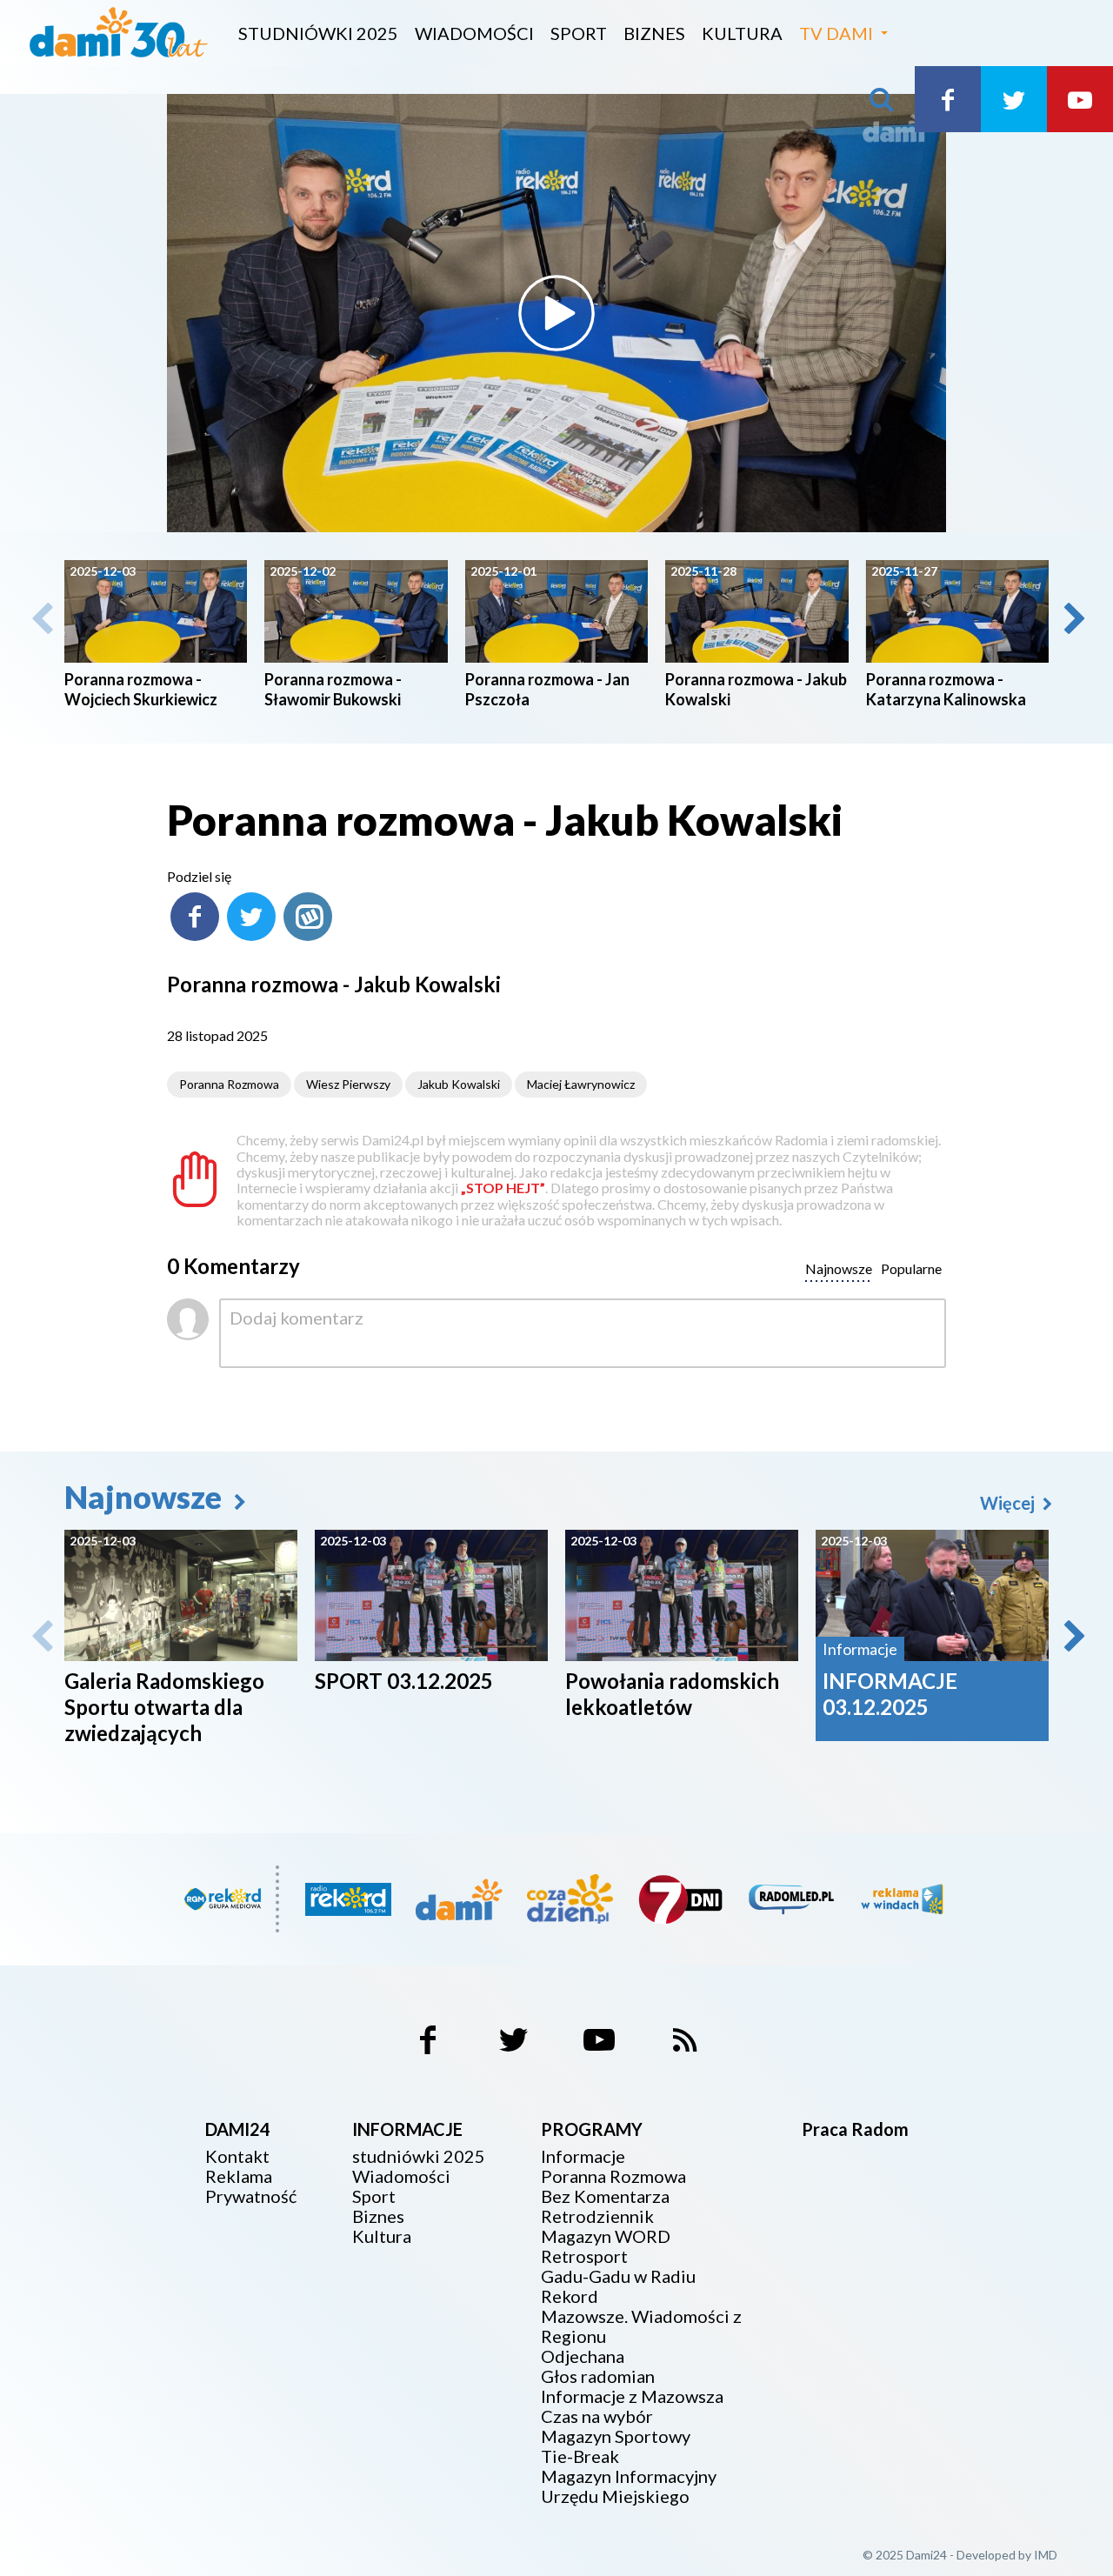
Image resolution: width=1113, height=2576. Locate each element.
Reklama (239, 2176)
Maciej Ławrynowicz (581, 1084)
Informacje (583, 2156)
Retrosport (584, 2256)
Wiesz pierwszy (348, 1084)
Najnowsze (146, 1497)
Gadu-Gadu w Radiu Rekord (618, 2286)
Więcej (1009, 1503)
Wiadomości (474, 33)
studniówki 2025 (318, 33)
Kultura (742, 33)
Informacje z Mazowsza (632, 2396)
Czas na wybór (597, 2416)
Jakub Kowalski (459, 1084)
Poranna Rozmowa (229, 1084)
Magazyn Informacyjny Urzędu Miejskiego (629, 2486)
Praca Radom (855, 2129)
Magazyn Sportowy (616, 2436)
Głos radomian (598, 2376)
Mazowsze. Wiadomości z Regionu (641, 2326)
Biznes (654, 33)
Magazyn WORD (606, 2236)
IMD (1046, 2555)
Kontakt (237, 2156)
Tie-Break (580, 2456)
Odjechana (583, 2356)
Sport (579, 33)
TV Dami (836, 33)
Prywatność (251, 2196)
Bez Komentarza (605, 2196)
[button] (1073, 618)
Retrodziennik (597, 2216)
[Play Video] (556, 313)
